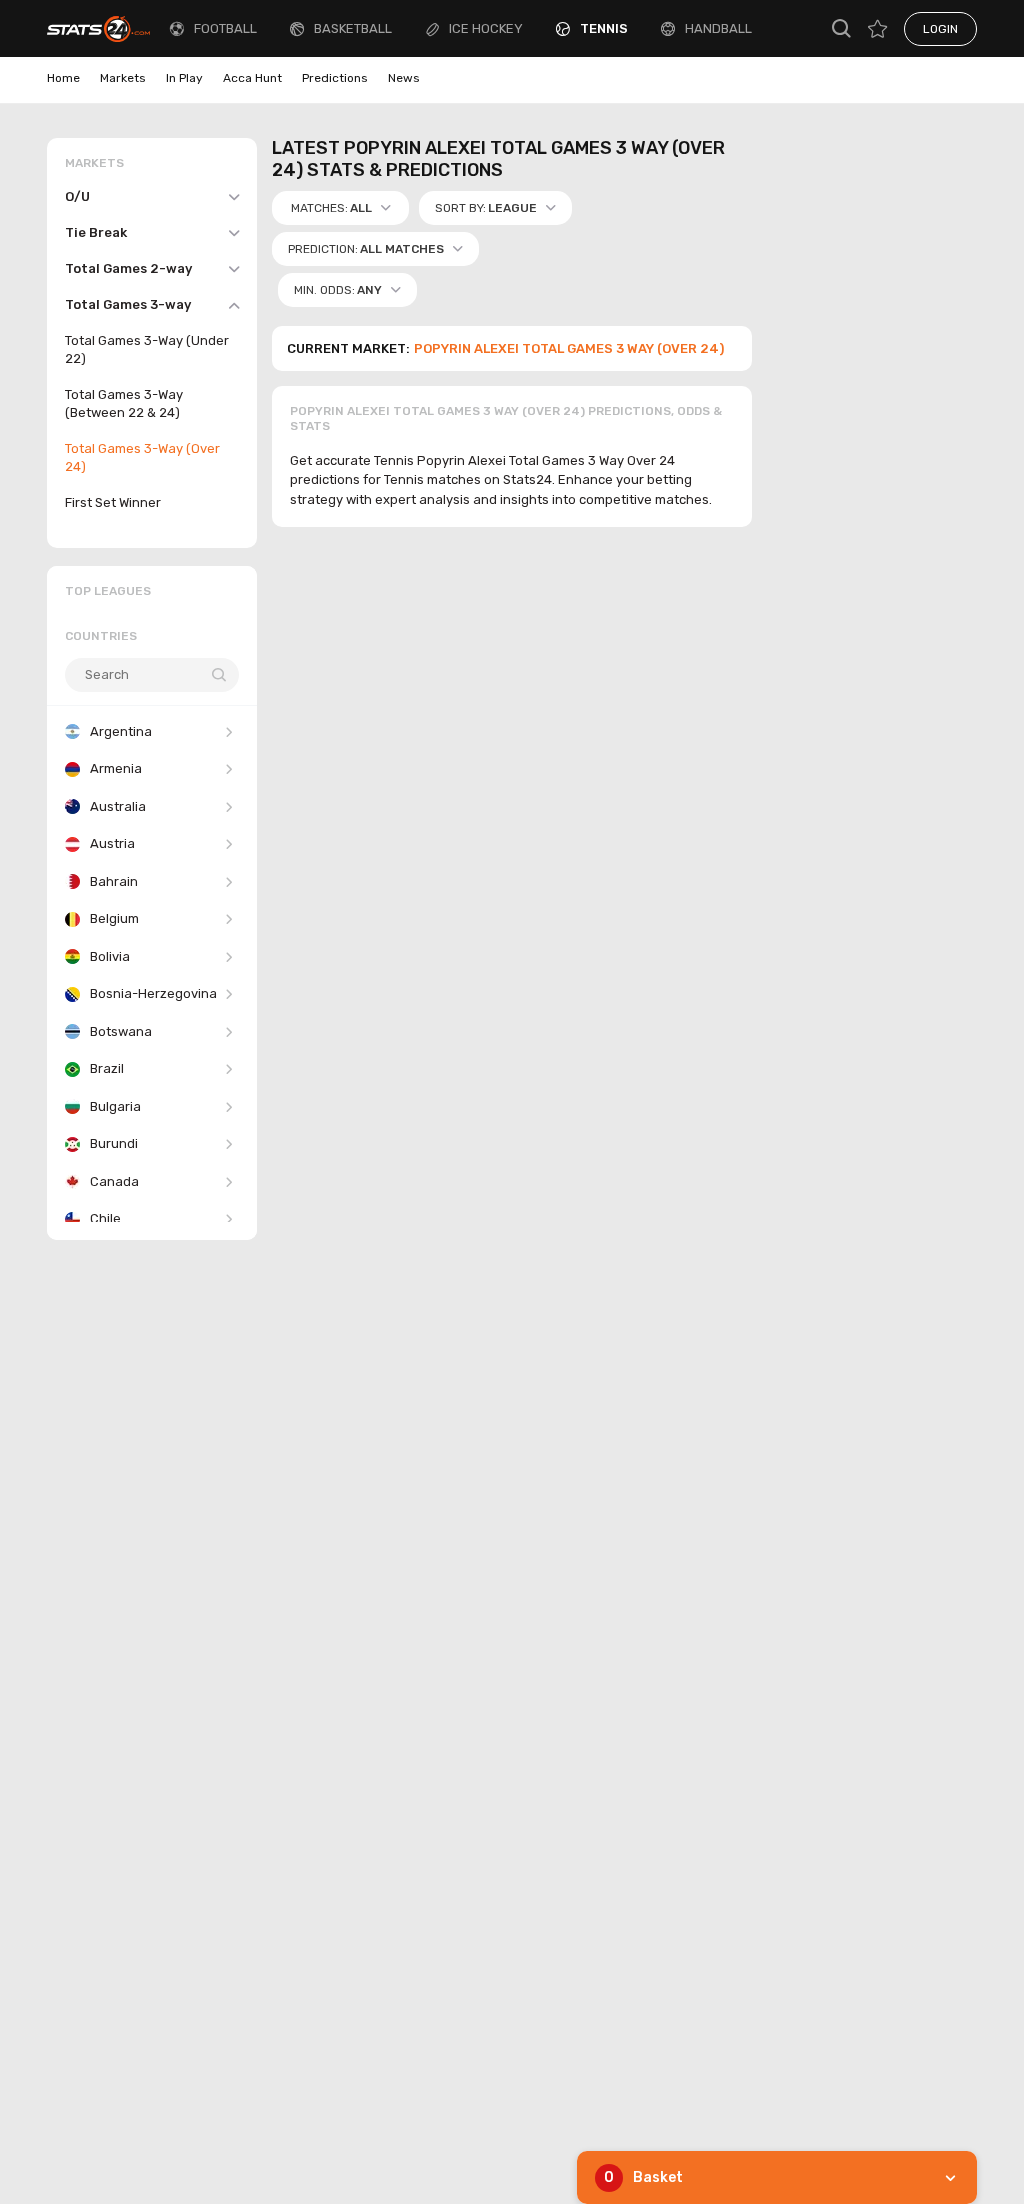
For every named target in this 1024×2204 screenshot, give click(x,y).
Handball (718, 28)
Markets (123, 78)
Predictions (335, 78)
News (404, 78)
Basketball (353, 28)
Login (940, 29)
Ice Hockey (486, 28)
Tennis (604, 28)
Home (63, 78)
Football (225, 28)
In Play (184, 78)
